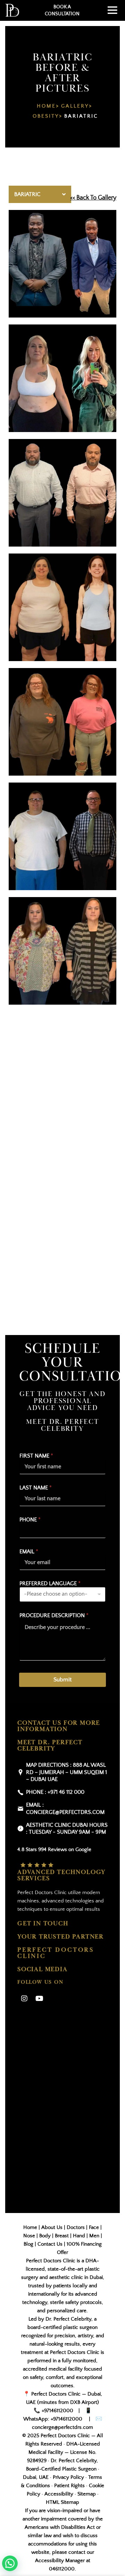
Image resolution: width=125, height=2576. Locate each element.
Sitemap (87, 2494)
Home (46, 106)
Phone (30, 1520)
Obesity (46, 116)
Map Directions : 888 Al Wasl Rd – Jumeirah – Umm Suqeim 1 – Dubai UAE (66, 1772)
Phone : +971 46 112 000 (55, 1792)
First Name (36, 1456)
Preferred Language (50, 1583)
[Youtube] (39, 1999)
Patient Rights (69, 2486)
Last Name (36, 1488)
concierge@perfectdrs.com (62, 2427)
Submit (62, 1680)
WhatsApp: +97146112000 (53, 2419)
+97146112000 (57, 2411)
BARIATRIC (81, 116)
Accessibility (59, 2494)
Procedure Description (54, 1615)
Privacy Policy (68, 2477)
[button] (10, 2563)
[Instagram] (24, 1999)
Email (29, 1552)
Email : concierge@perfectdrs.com (65, 1809)
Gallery (75, 106)
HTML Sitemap (62, 2502)
